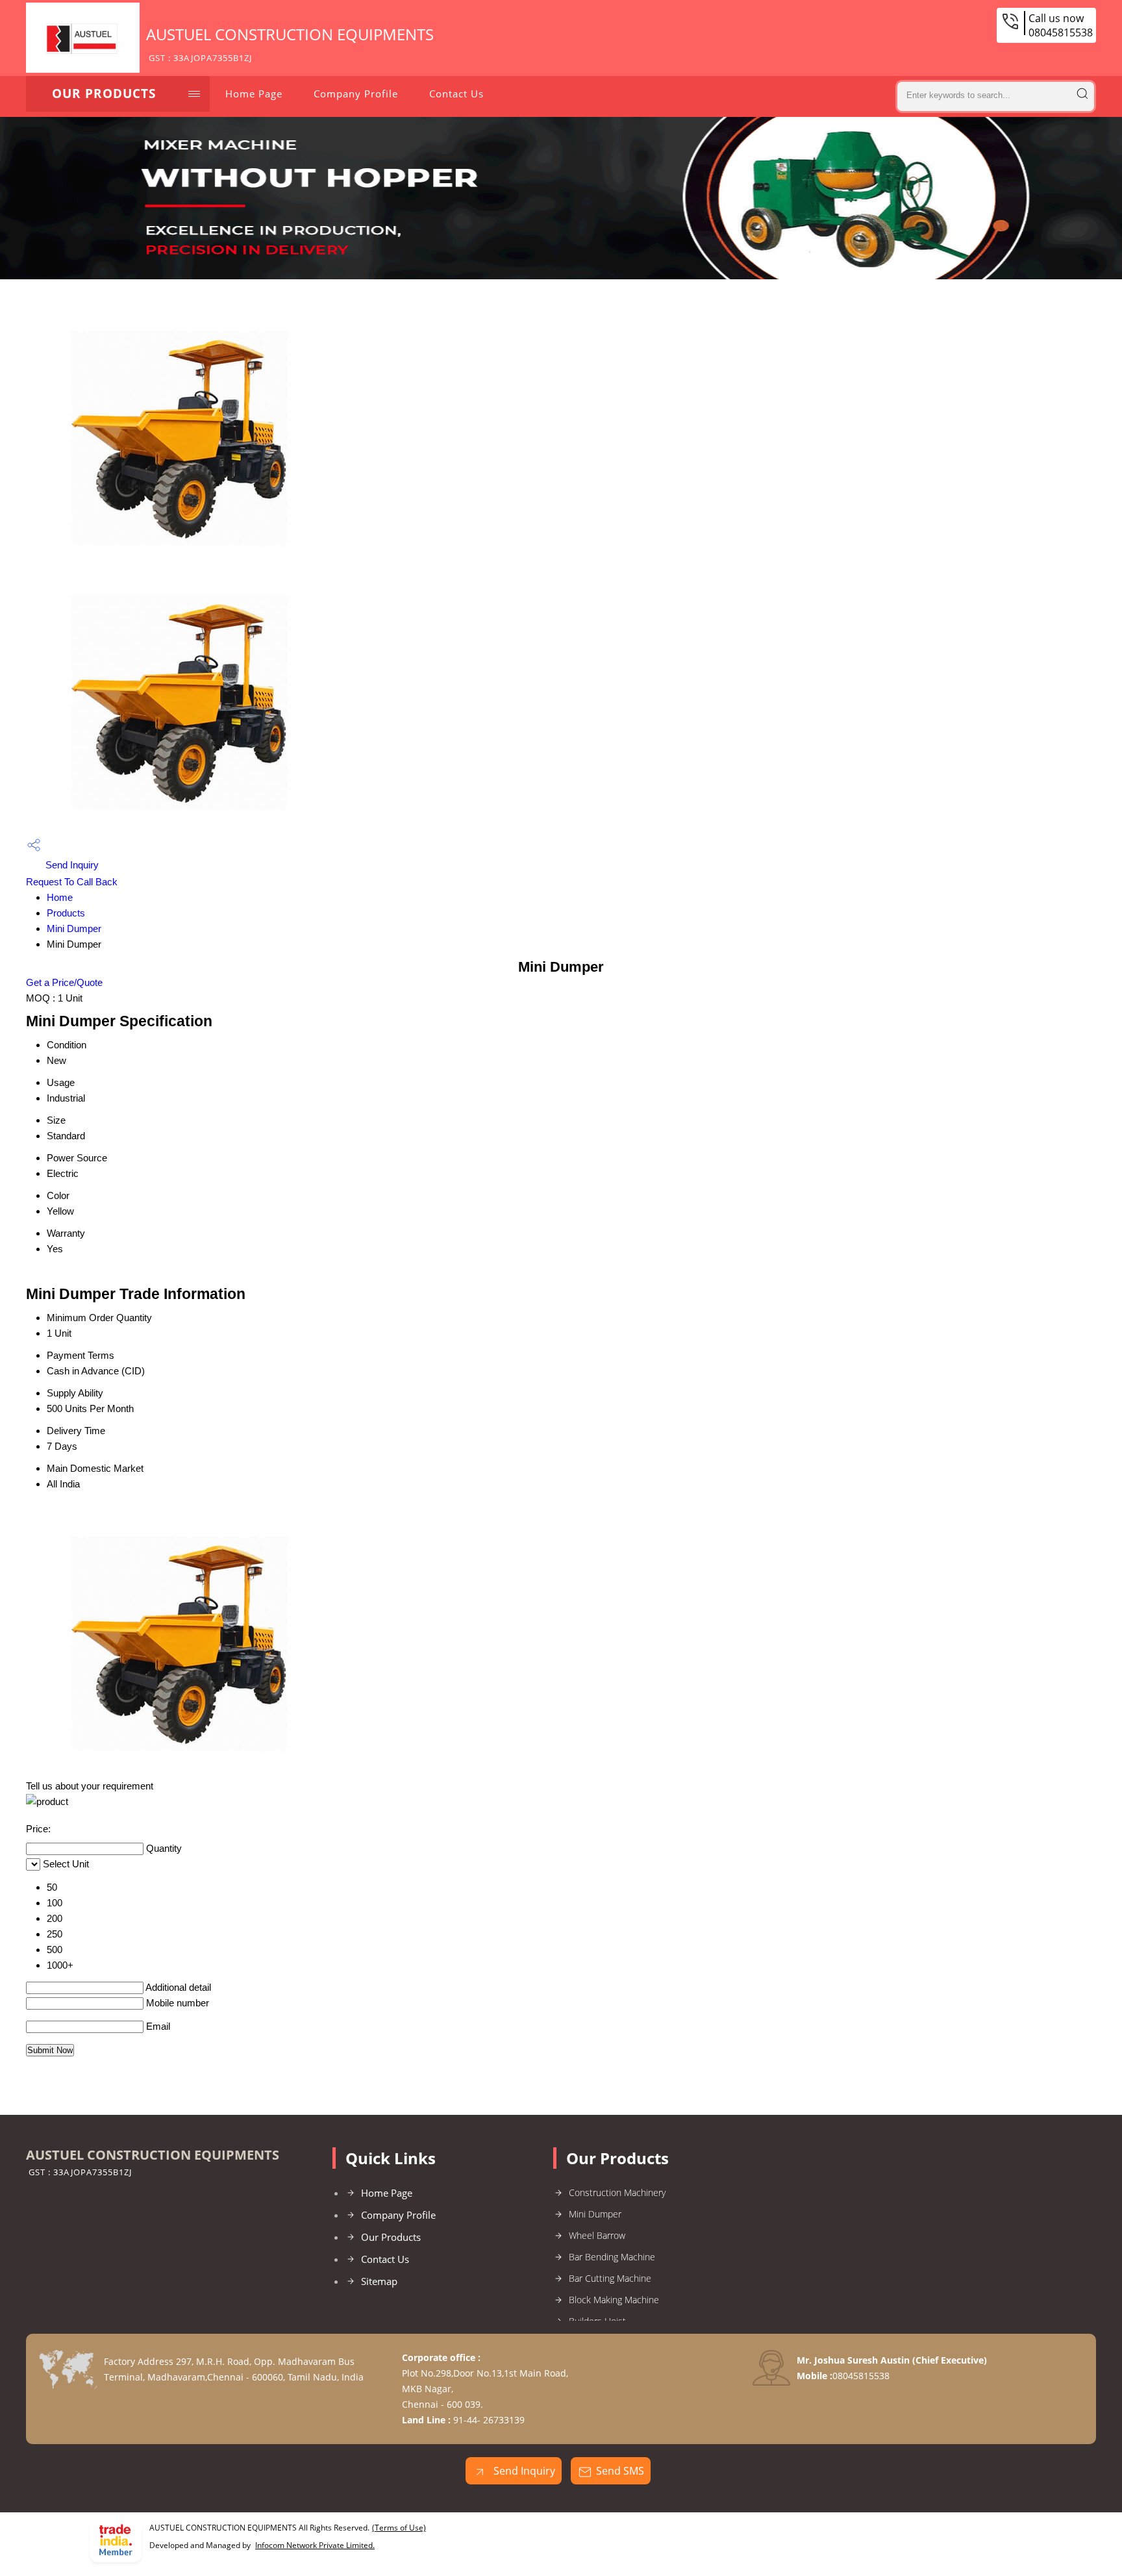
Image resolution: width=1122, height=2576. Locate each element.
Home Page (254, 94)
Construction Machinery (617, 2192)
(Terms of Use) (399, 2528)
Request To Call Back (72, 882)
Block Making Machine (614, 2300)
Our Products (104, 94)
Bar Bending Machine (612, 2257)
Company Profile (356, 94)
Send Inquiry (71, 865)
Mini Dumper (74, 928)
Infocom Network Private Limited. (315, 2545)
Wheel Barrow (597, 2235)
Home (60, 897)
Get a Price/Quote (64, 982)
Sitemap (379, 2281)
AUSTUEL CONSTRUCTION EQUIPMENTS (290, 44)
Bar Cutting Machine (610, 2278)
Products (66, 913)
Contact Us (456, 94)
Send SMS (620, 2471)
